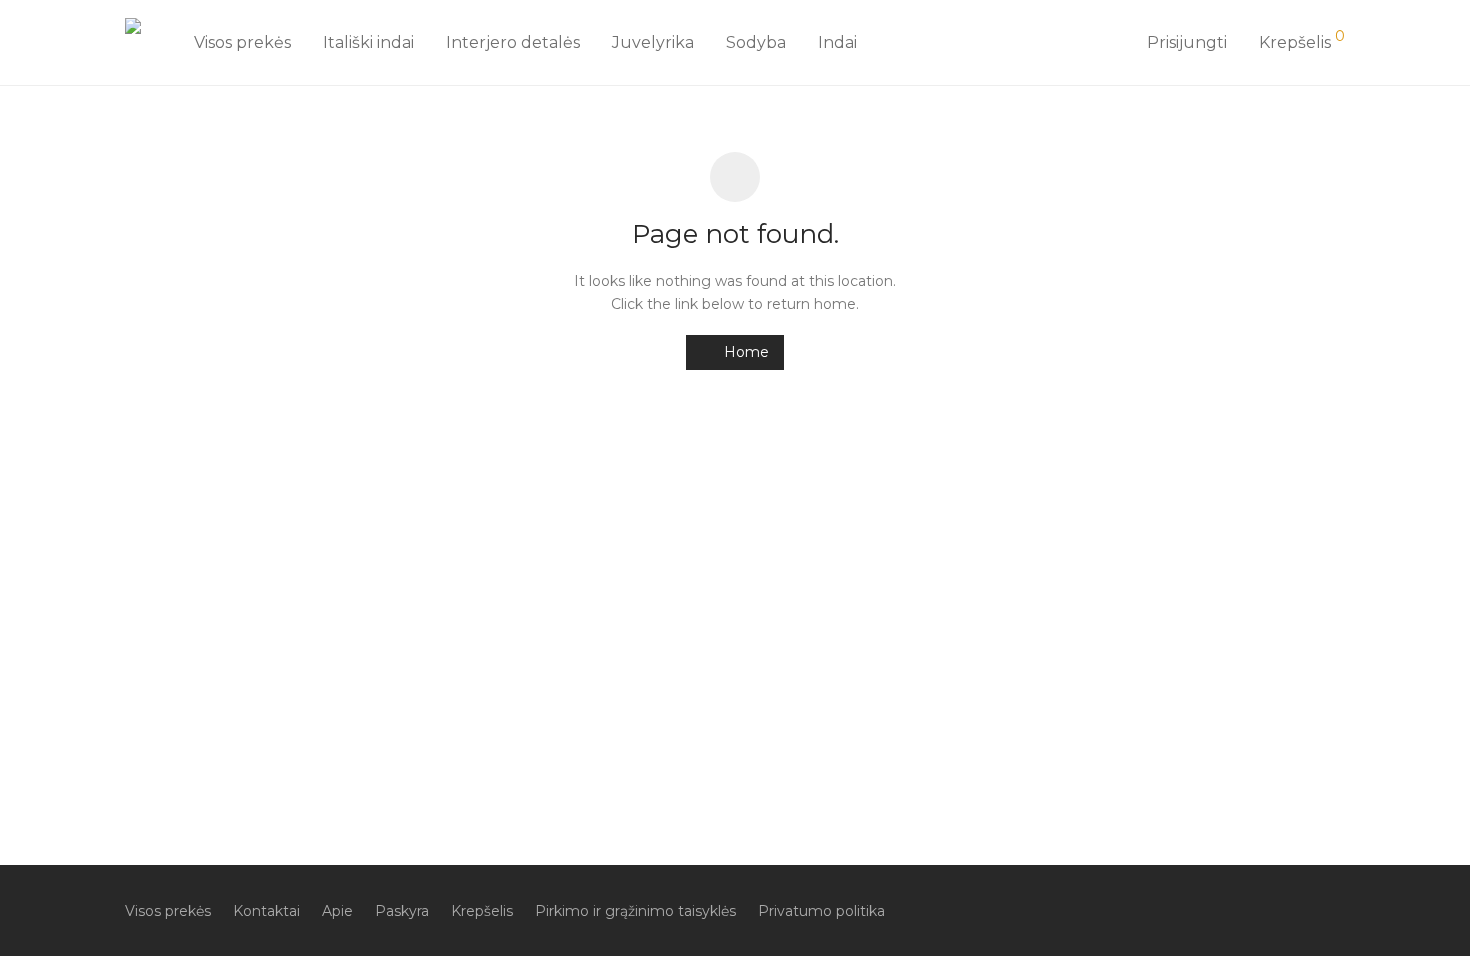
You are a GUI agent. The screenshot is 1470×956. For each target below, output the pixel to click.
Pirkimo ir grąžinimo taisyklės (635, 911)
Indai (837, 42)
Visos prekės (242, 42)
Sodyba (756, 42)
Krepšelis (482, 911)
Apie (337, 911)
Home (744, 352)
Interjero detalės (513, 42)
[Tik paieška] (1109, 43)
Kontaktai (266, 911)
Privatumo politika (821, 911)
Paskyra (402, 911)
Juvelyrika (653, 42)
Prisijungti (1187, 42)
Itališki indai (368, 42)
